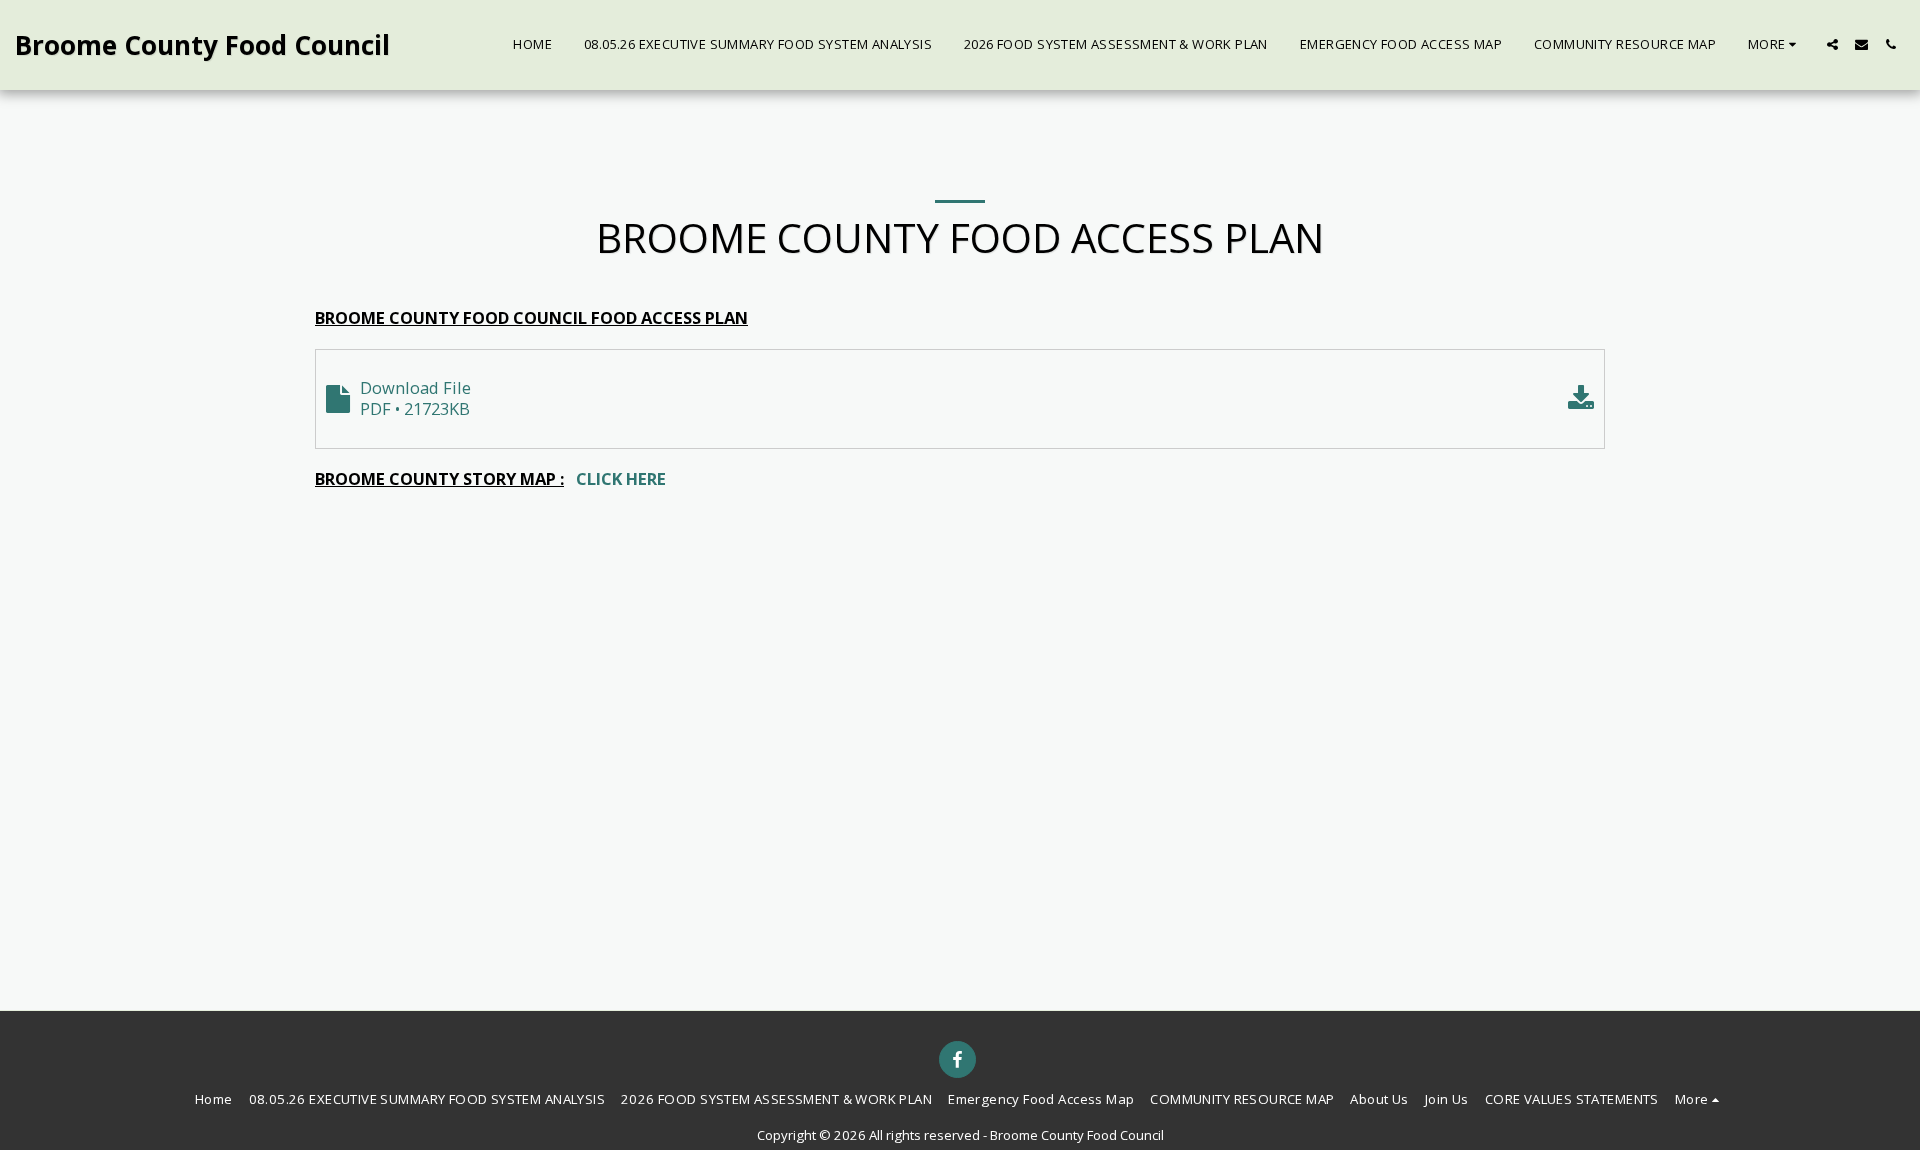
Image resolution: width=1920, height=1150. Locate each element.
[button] (1832, 44)
